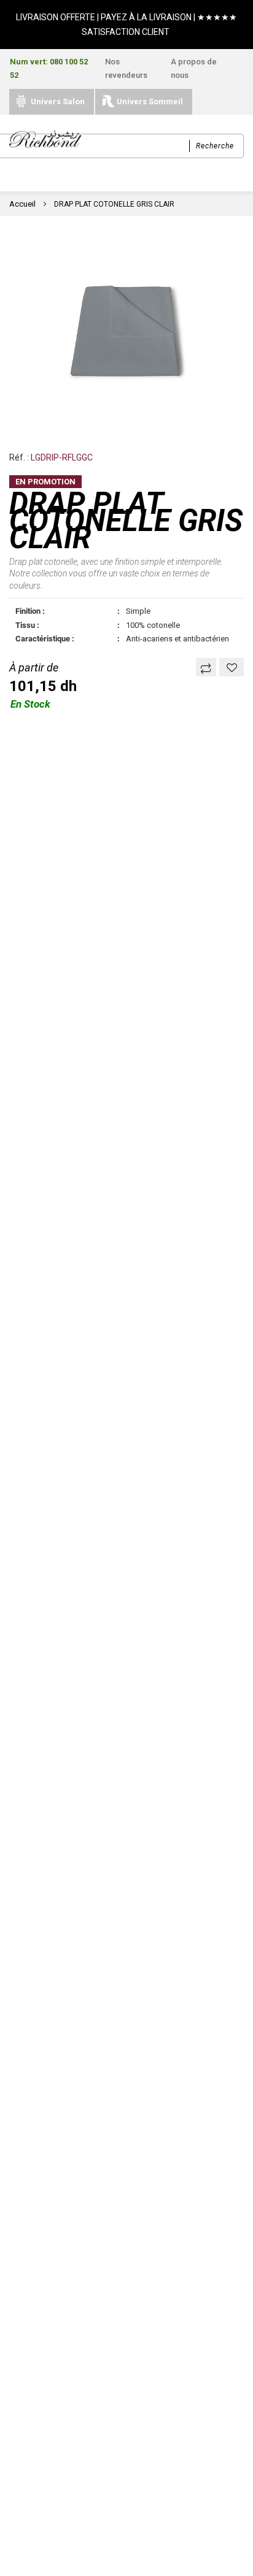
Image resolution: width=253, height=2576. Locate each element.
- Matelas (30, 1988)
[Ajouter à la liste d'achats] (232, 667)
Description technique (89, 845)
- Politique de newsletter (64, 2187)
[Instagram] (90, 2465)
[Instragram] (90, 2438)
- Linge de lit (37, 2017)
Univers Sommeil (150, 101)
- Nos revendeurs (47, 2143)
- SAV (21, 2128)
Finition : (30, 611)
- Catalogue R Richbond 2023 (73, 2284)
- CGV (21, 2114)
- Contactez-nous (48, 2158)
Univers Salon (58, 101)
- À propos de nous (51, 2084)
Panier (228, 2564)
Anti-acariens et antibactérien (177, 639)
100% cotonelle (153, 625)
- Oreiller (29, 2003)
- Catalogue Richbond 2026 (69, 2255)
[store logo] (45, 140)
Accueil (22, 204)
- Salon (25, 2032)
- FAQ (21, 2173)
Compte (159, 2564)
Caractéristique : (45, 639)
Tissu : (27, 625)
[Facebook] (74, 2438)
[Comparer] (206, 667)
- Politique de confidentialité (72, 2099)
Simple (138, 611)
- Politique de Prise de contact (76, 2202)
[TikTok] (106, 2438)
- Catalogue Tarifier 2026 (65, 2269)
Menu (93, 2564)
